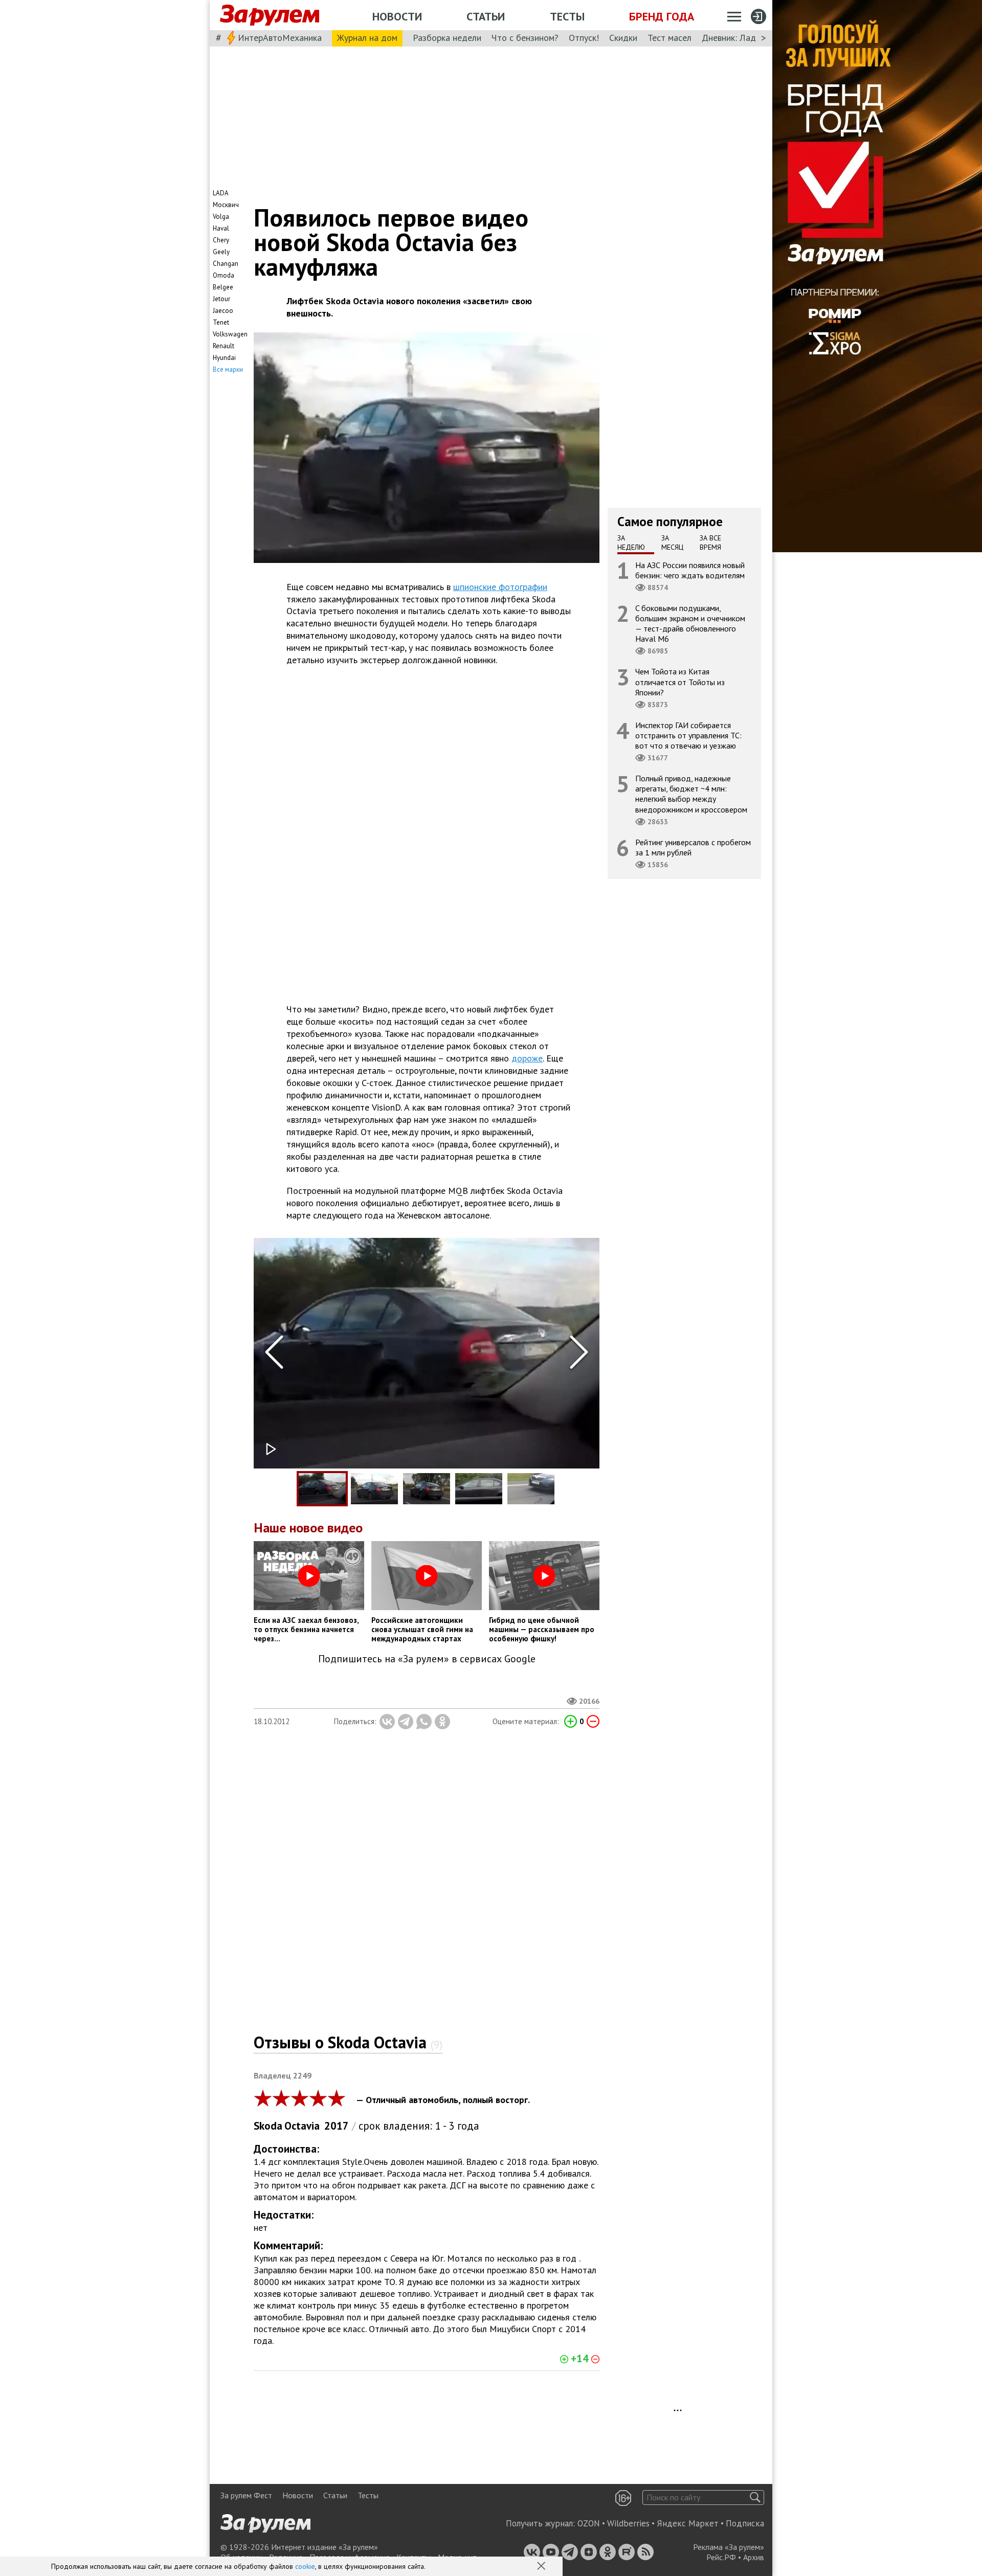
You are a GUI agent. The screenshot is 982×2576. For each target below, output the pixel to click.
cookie (305, 2566)
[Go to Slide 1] (322, 1489)
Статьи (486, 16)
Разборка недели (447, 38)
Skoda (268, 2126)
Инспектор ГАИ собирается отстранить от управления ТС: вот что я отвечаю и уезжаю (688, 735)
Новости (397, 16)
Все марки (228, 369)
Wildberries (628, 2523)
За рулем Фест (246, 2495)
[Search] (755, 2498)
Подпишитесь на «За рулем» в (427, 1659)
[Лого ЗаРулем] (270, 15)
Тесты (567, 16)
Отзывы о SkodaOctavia (348, 2042)
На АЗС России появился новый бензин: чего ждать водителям (690, 570)
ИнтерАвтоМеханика (280, 38)
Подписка (745, 2523)
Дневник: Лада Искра (744, 38)
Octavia (302, 2126)
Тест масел (669, 38)
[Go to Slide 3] (427, 1489)
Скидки (623, 38)
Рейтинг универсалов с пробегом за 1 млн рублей (693, 847)
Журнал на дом (367, 38)
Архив (754, 2557)
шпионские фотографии (500, 587)
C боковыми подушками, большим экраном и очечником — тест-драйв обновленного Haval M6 (690, 623)
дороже (527, 1058)
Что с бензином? (525, 38)
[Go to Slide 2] (374, 1489)
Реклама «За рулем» (729, 2547)
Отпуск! (584, 38)
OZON (589, 2523)
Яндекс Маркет (688, 2523)
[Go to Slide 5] (531, 1489)
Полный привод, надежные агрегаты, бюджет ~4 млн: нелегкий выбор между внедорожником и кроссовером (691, 794)
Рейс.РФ (721, 2557)
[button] (542, 2567)
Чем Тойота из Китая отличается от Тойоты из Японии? (680, 682)
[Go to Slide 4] (479, 1489)
